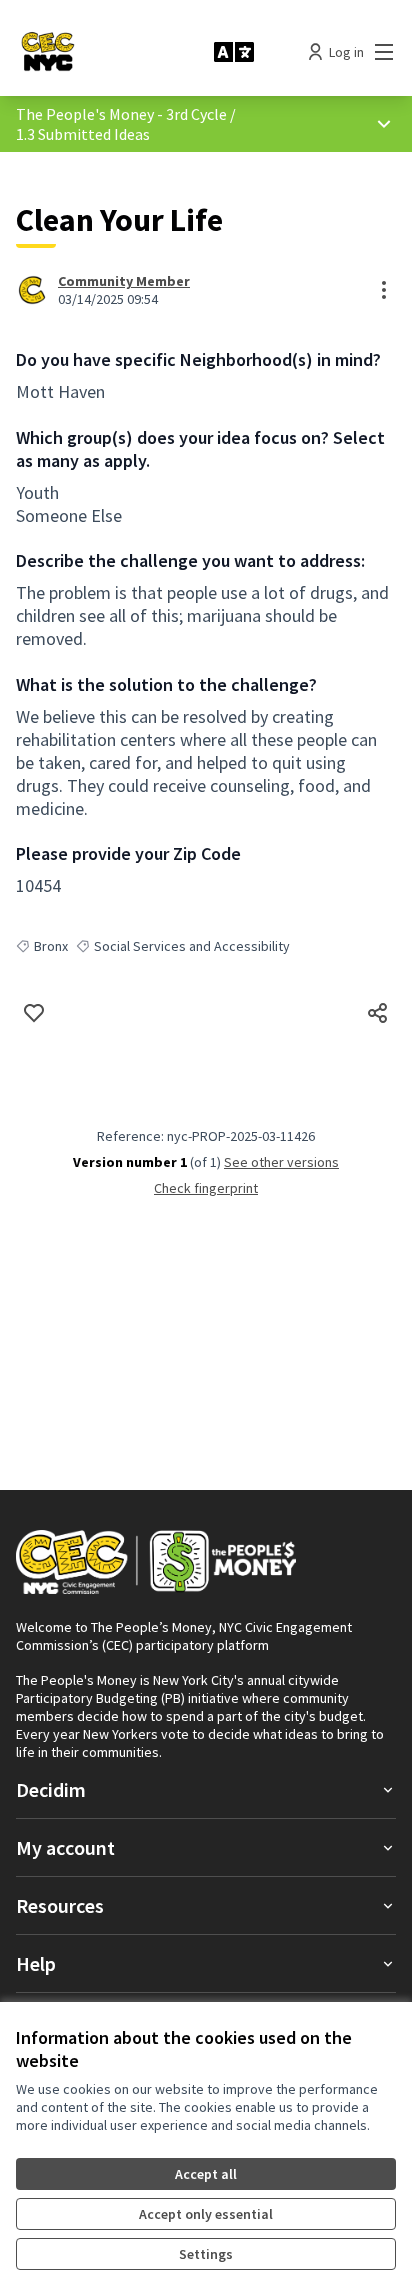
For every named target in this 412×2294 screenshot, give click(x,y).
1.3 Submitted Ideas (83, 134)
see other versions (281, 1162)
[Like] (34, 1013)
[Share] (378, 1013)
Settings (206, 2254)
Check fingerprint (206, 1188)
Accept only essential (206, 2214)
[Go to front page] (107, 52)
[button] (206, 1789)
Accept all (206, 2174)
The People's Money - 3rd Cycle (121, 114)
